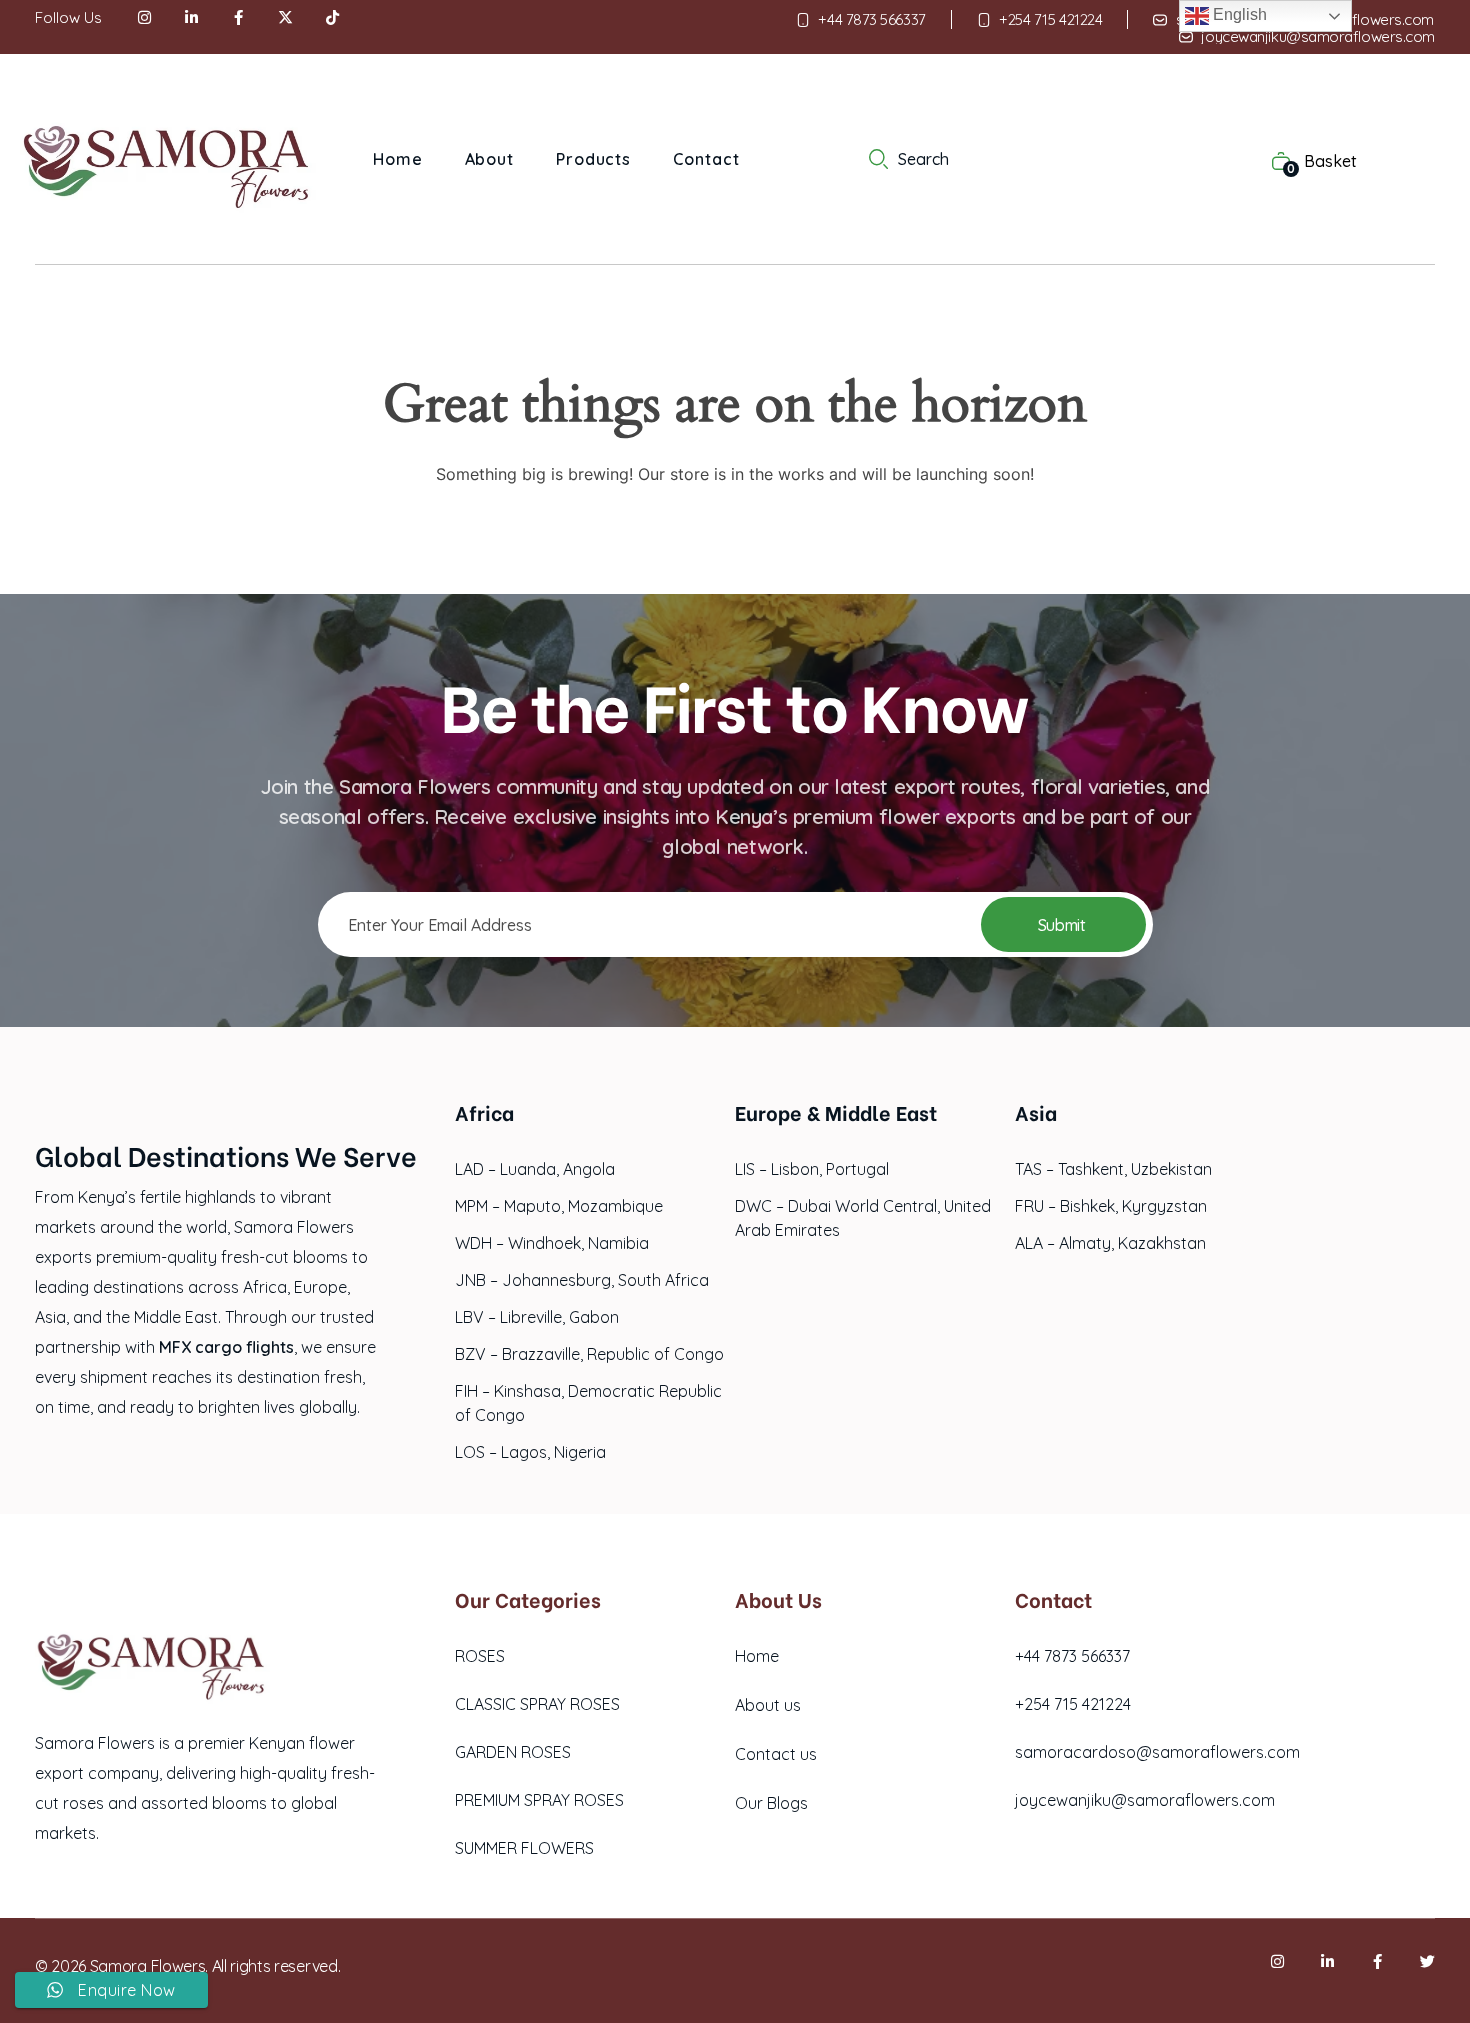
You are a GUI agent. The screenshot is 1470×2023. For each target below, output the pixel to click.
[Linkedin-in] (1327, 1961)
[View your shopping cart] (1271, 160)
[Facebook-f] (1377, 1961)
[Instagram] (1277, 1961)
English (1238, 14)
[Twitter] (1427, 1961)
